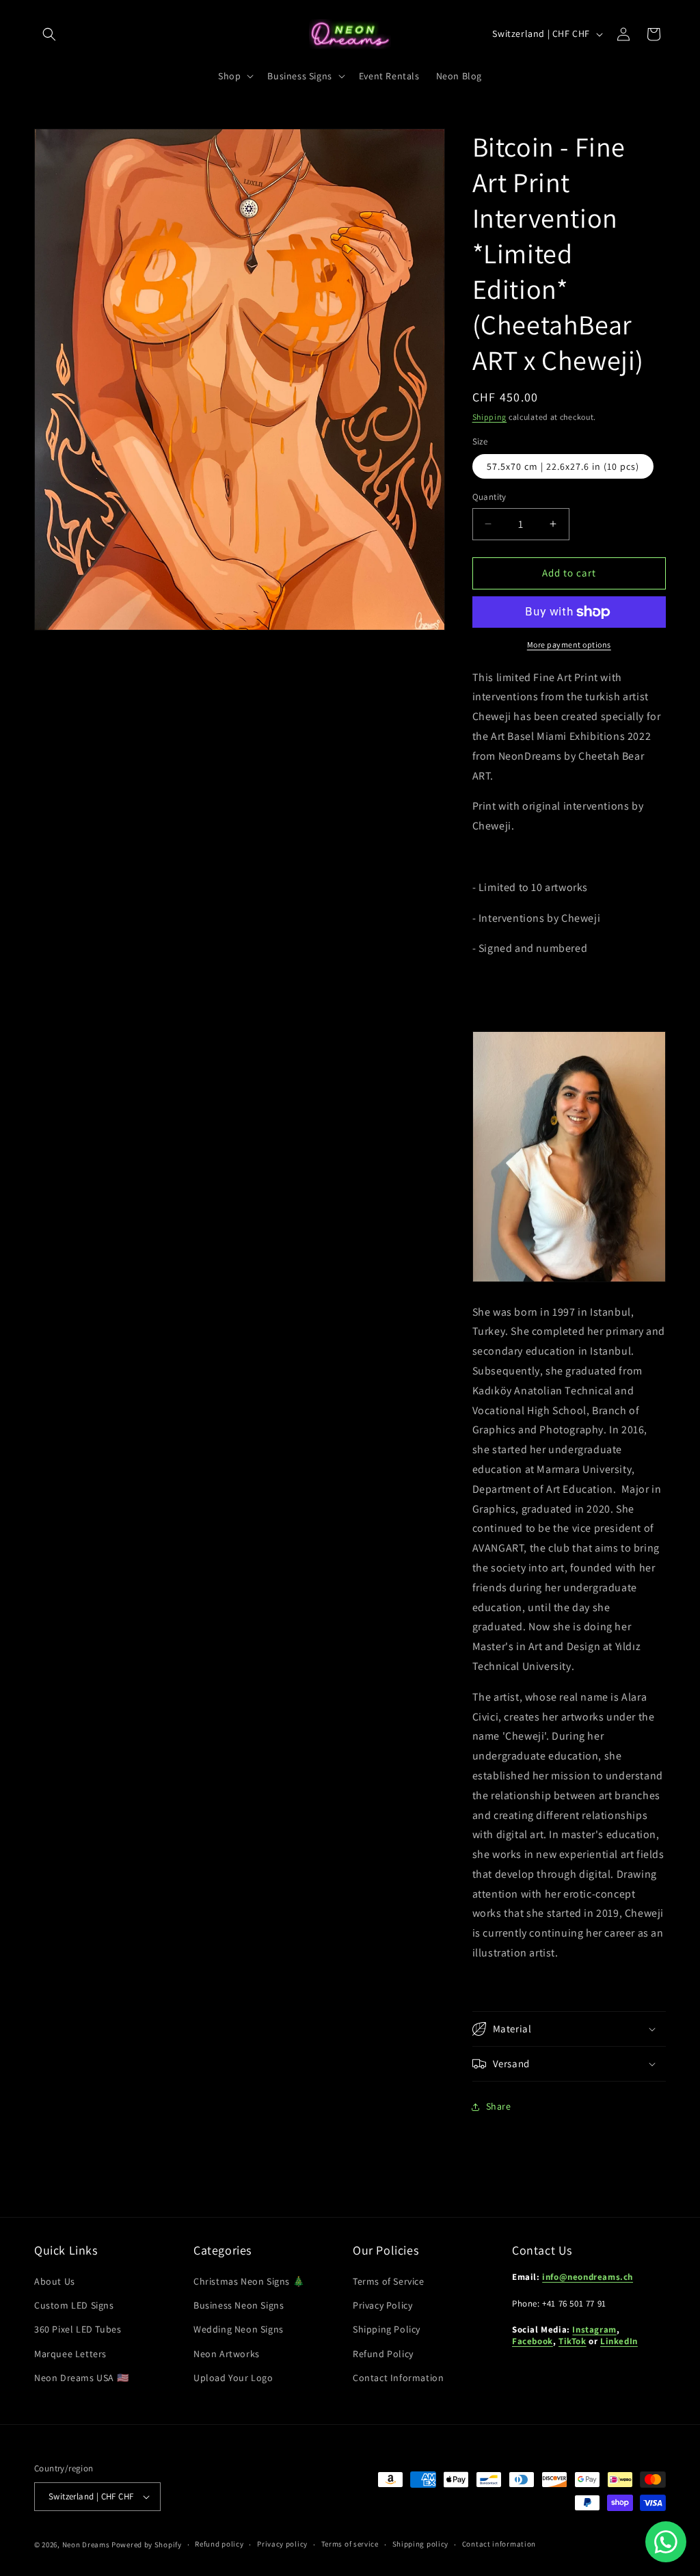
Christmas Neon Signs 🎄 (249, 2281)
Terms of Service (389, 2281)
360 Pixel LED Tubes (78, 2329)
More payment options (569, 645)
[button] (49, 34)
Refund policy (219, 2544)
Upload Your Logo (233, 2378)
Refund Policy (383, 2354)
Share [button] (499, 2106)
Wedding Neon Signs (239, 2329)
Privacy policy (282, 2544)
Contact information (499, 2544)
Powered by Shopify (147, 2545)
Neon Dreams (86, 2545)
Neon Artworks (227, 2354)
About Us (55, 2281)
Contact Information (398, 2378)
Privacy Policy (382, 2305)
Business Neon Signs (239, 2305)
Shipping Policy (387, 2329)
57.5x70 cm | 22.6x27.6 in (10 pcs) (563, 466)
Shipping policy (421, 2544)
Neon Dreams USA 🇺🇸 (81, 2378)
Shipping (490, 417)
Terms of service (350, 2544)
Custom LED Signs (74, 2305)
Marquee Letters (70, 2354)
